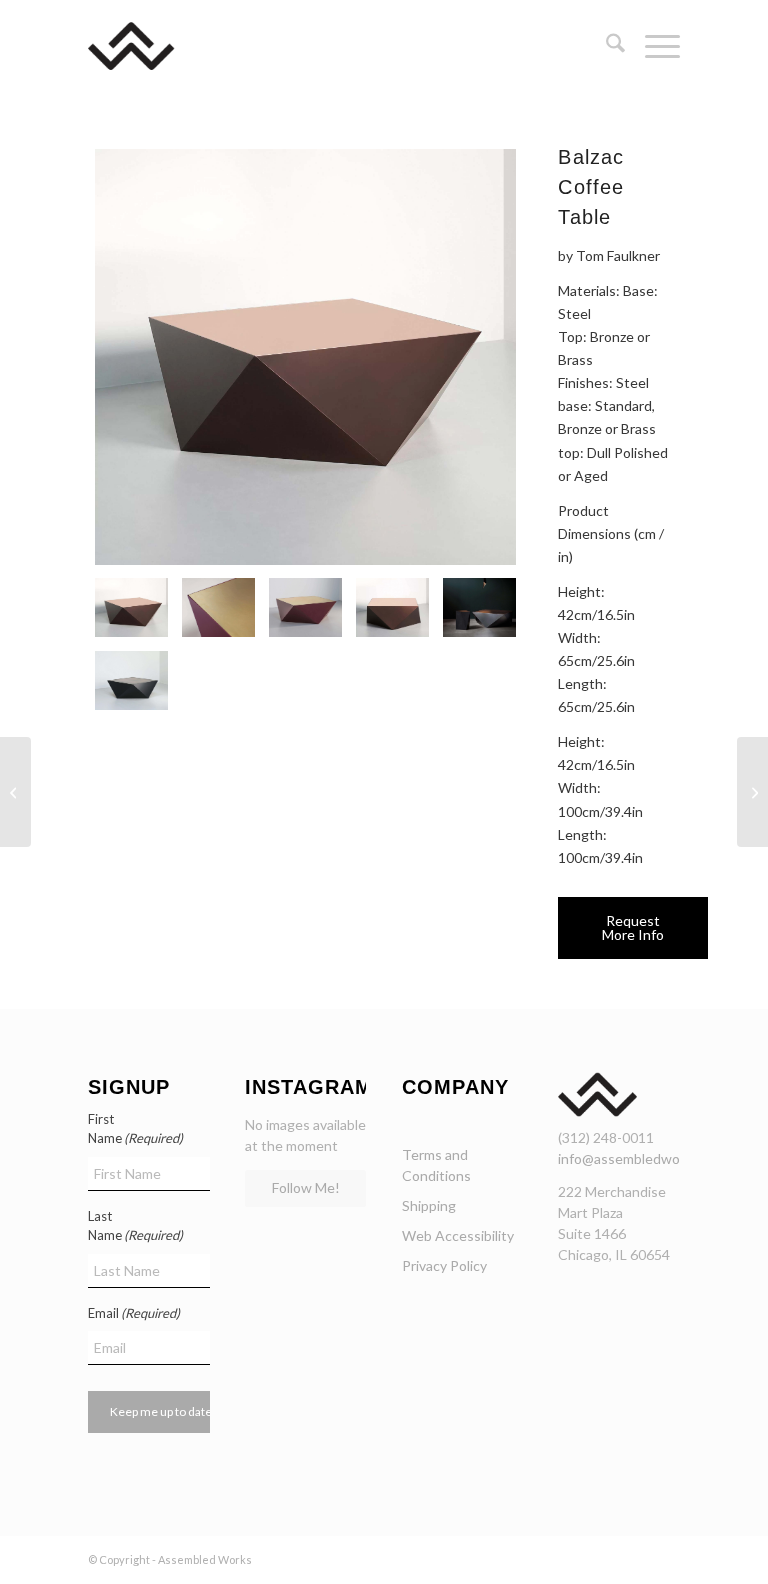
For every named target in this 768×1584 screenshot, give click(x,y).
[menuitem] (605, 46)
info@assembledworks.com (643, 1158)
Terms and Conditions (436, 1165)
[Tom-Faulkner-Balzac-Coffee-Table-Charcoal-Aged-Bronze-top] (131, 680)
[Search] (605, 46)
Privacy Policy (444, 1265)
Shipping (429, 1205)
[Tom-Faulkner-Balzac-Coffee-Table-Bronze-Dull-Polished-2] (305, 357)
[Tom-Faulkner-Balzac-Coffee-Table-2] (218, 607)
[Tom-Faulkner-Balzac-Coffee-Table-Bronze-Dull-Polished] (392, 607)
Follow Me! (306, 1187)
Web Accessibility (458, 1235)
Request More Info (633, 927)
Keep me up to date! (163, 1411)
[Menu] (652, 46)
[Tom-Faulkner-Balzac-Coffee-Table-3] (305, 607)
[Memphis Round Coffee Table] (752, 792)
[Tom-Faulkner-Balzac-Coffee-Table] (479, 607)
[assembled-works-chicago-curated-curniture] (161, 46)
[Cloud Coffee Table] (15, 792)
